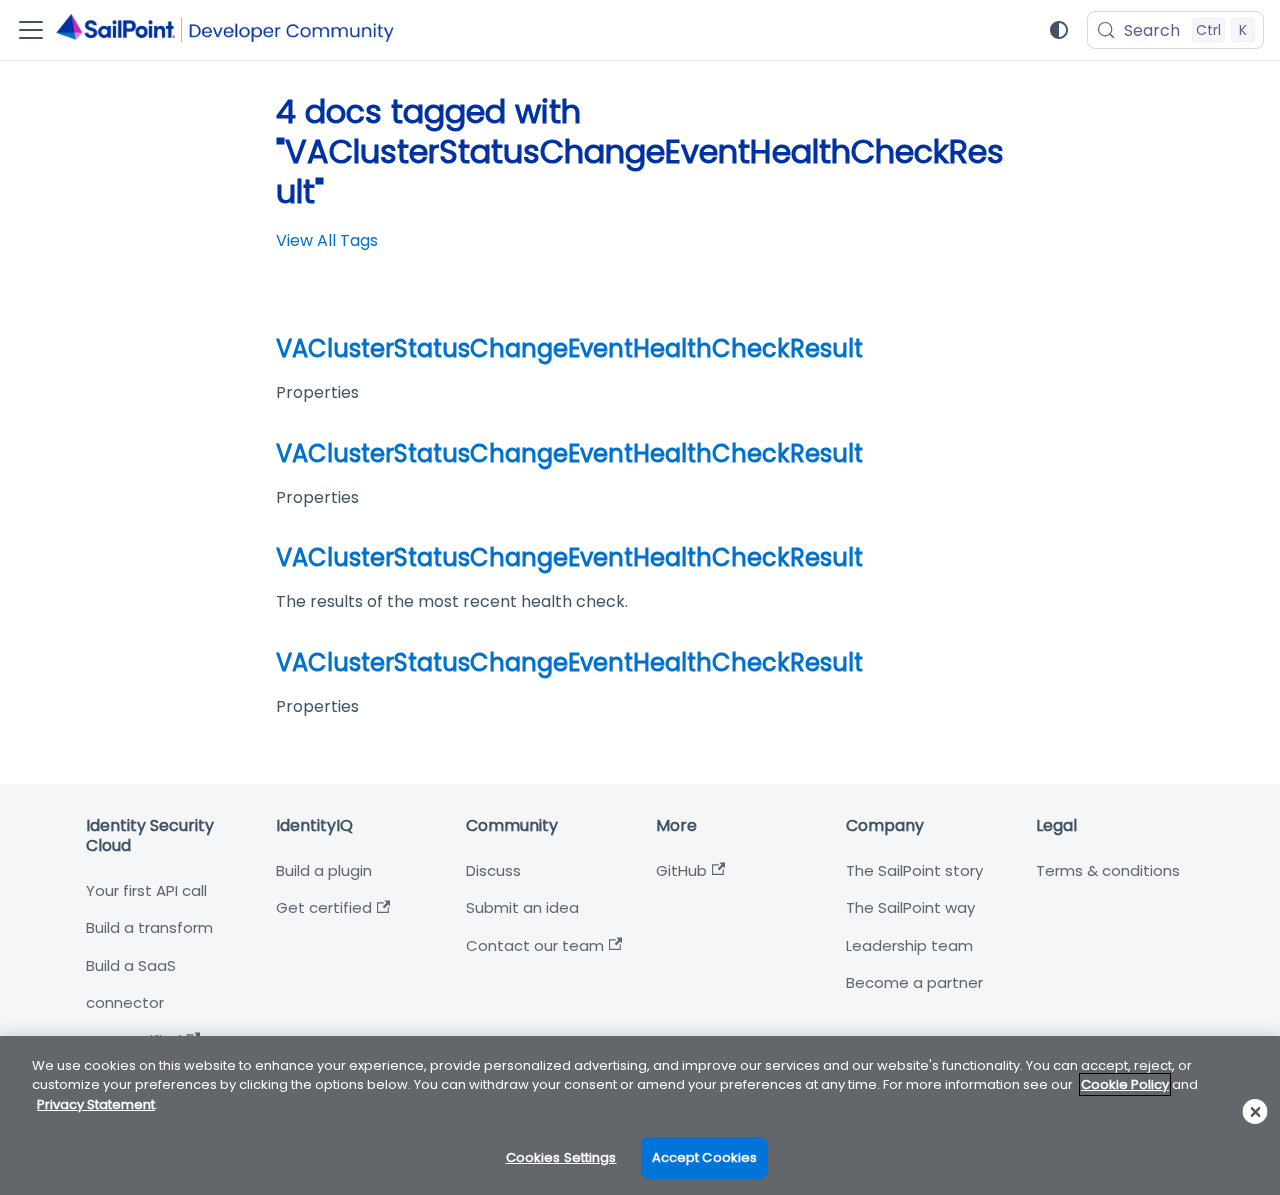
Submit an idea (522, 907)
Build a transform (149, 927)
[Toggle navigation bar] (31, 30)
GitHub (681, 870)
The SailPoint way (910, 907)
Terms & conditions (1108, 870)
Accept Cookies (705, 1157)
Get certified (324, 907)
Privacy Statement (96, 1104)
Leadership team (909, 945)
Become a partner (914, 982)
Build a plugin (324, 870)
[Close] (1255, 1111)
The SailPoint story (914, 870)
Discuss (493, 870)
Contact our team (535, 945)
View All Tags (327, 240)
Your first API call (146, 890)
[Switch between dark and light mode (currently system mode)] (1059, 30)
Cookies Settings (561, 1157)
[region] (640, 1115)
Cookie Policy (1125, 1084)
